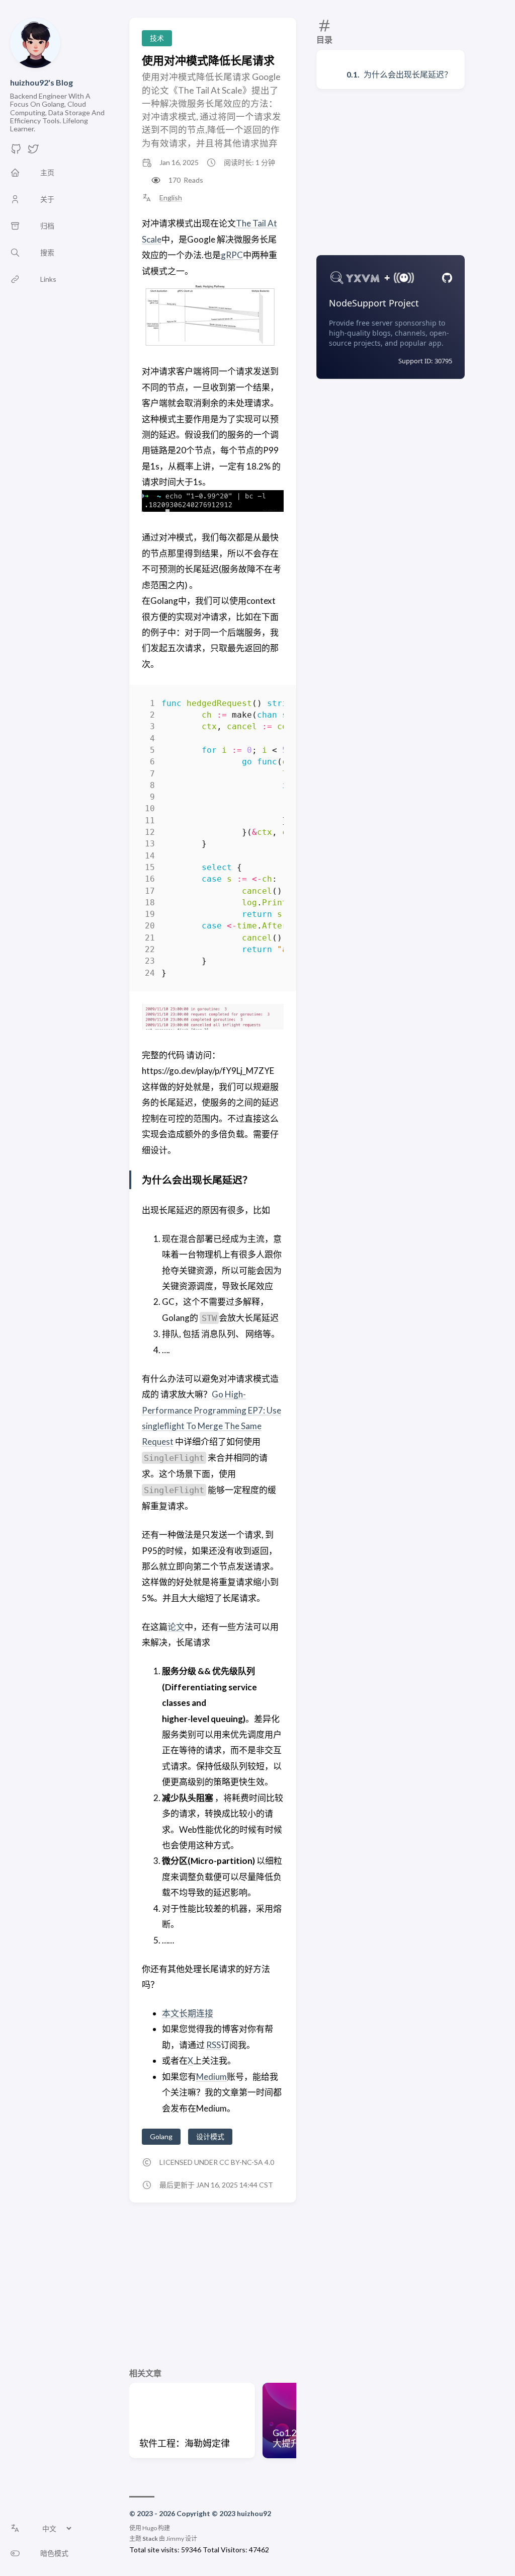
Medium (211, 2077)
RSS (213, 2045)
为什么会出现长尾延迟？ (408, 74)
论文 (176, 1627)
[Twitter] (33, 152)
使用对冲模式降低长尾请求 (208, 60)
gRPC (232, 255)
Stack (150, 2539)
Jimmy (175, 2539)
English (171, 198)
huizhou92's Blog (41, 82)
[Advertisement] (391, 172)
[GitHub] (16, 152)
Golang (161, 2136)
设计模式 (210, 2136)
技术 (157, 38)
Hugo (150, 2528)
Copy (267, 705)
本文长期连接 (188, 2013)
